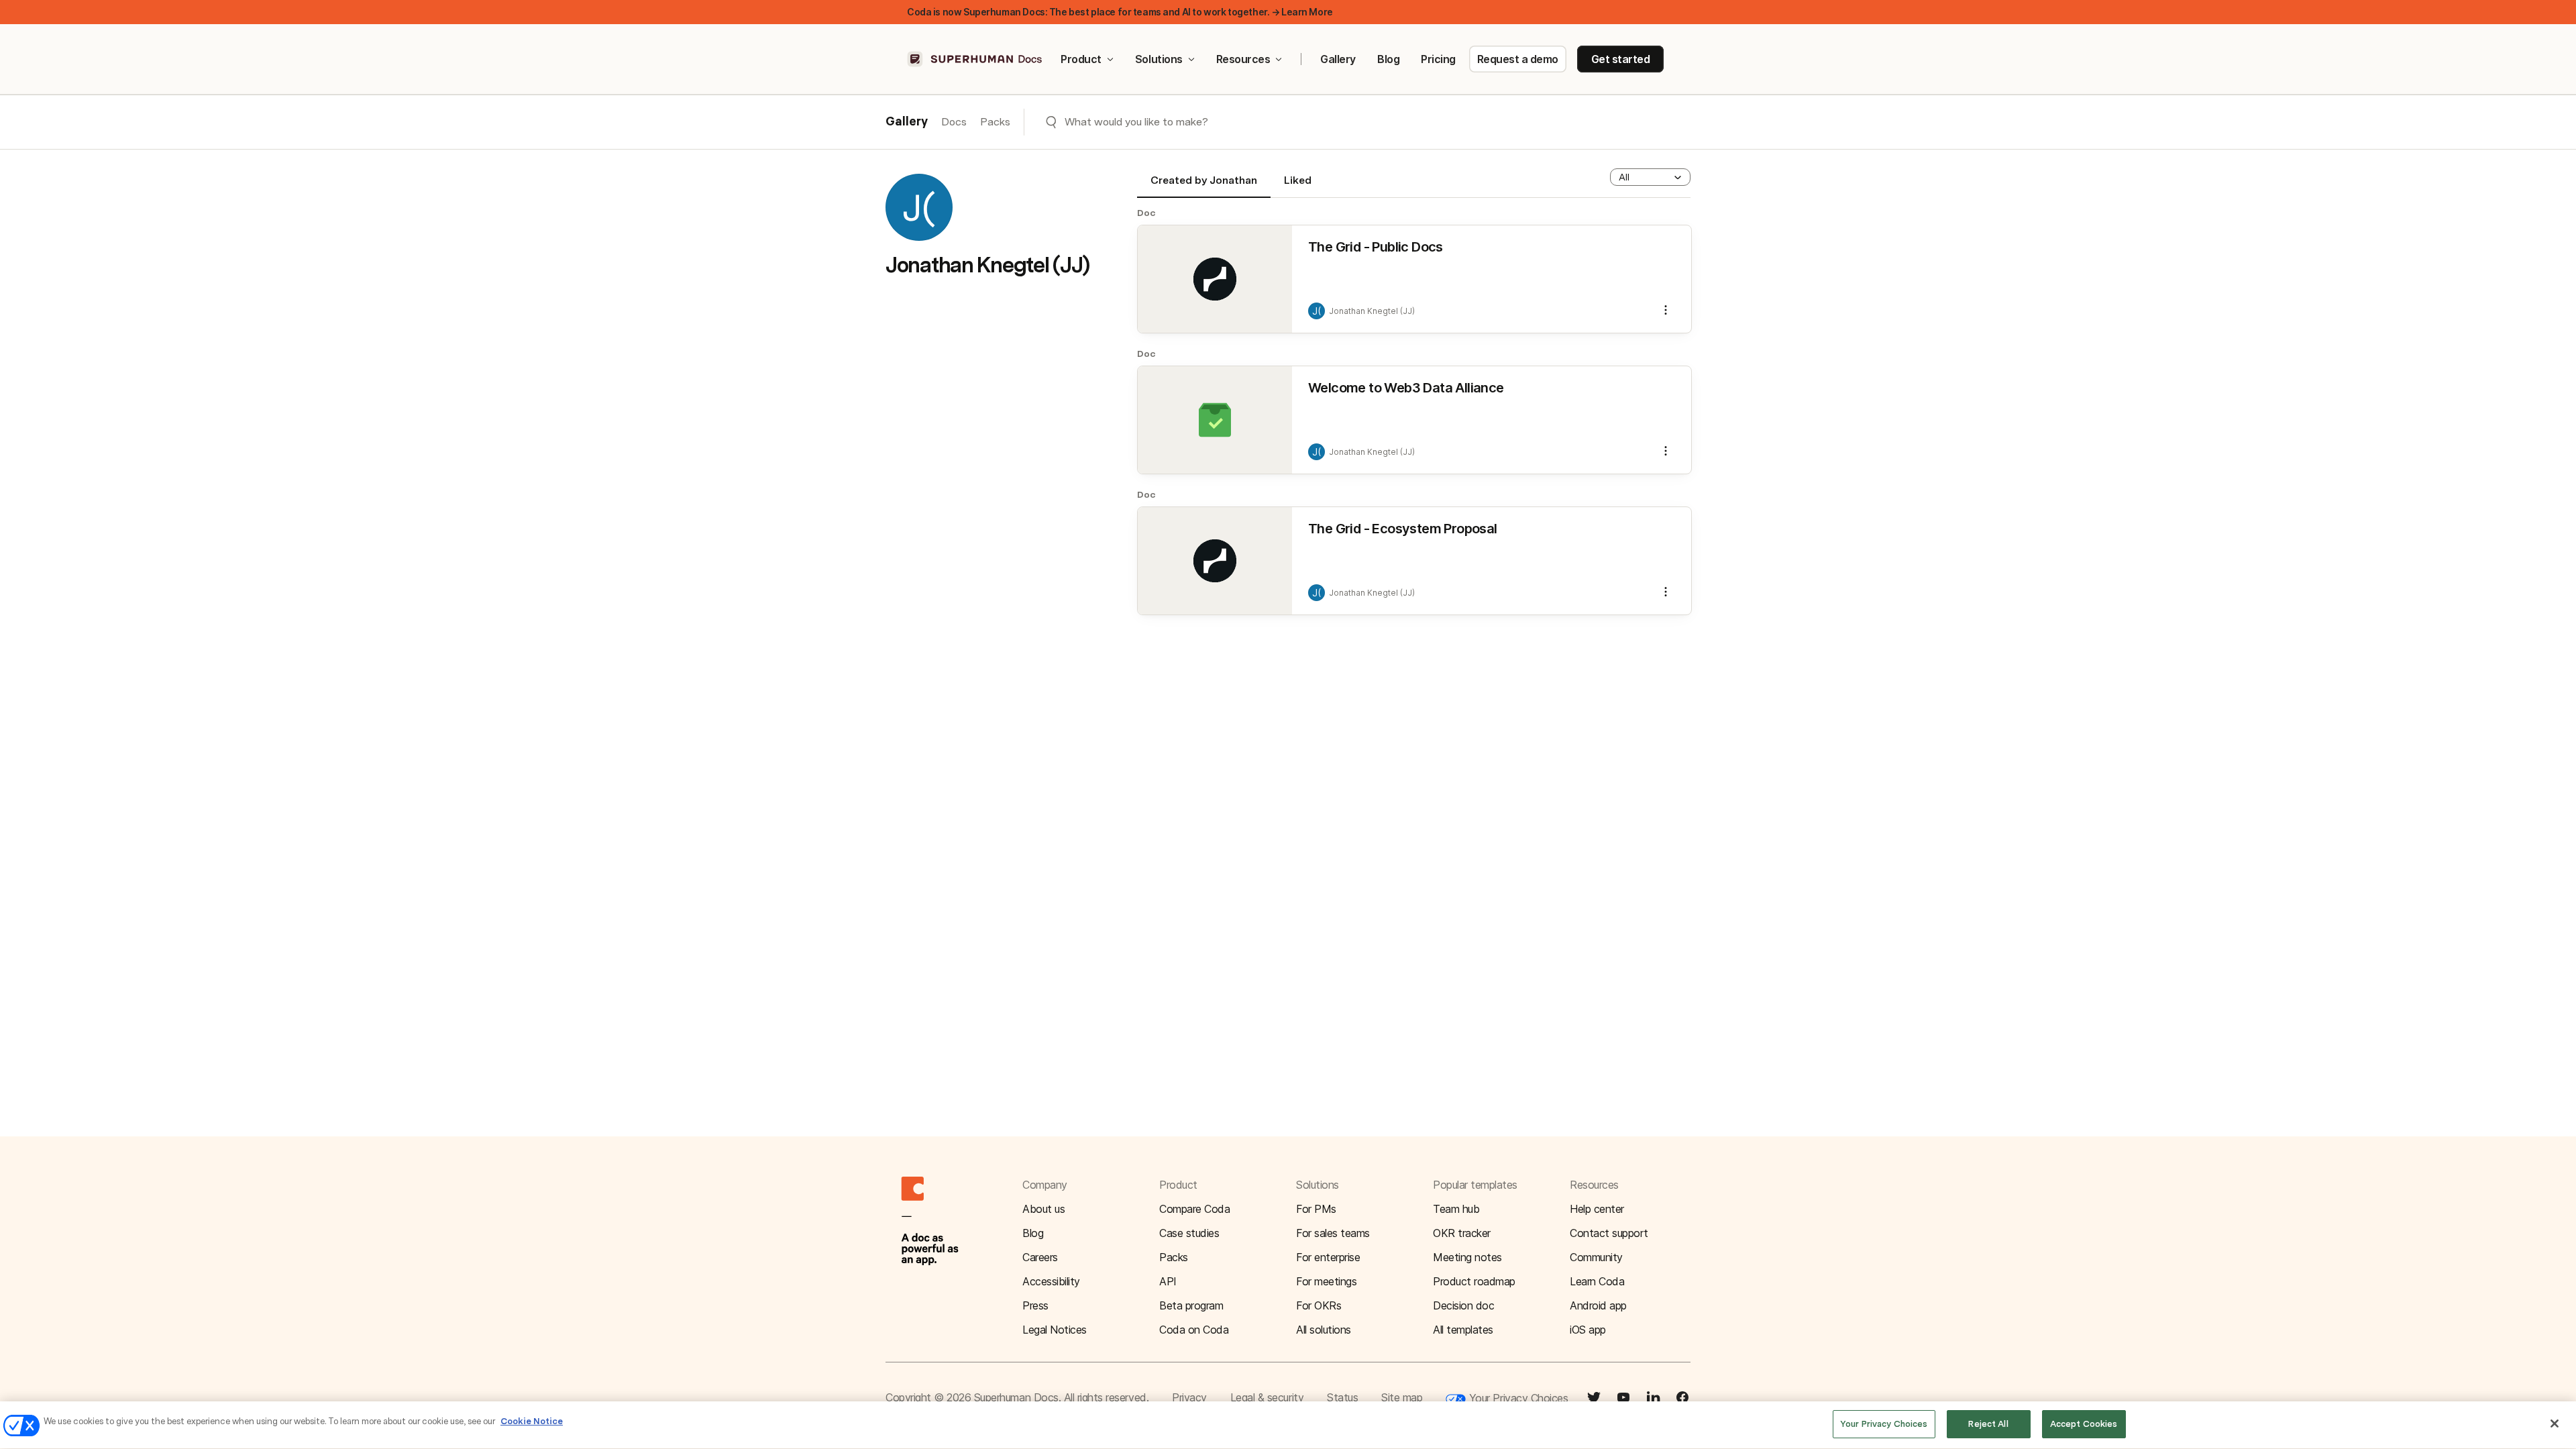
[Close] (2555, 1424)
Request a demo (1518, 59)
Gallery (1338, 59)
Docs (954, 122)
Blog (1388, 59)
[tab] (1204, 186)
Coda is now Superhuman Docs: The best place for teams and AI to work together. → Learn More (1120, 12)
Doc (1146, 213)
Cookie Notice (532, 1421)
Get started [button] (1621, 59)
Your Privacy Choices (1517, 1398)
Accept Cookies (2084, 1424)
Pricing (1438, 59)
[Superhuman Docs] (975, 59)
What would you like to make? (1136, 122)
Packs (995, 122)
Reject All (1988, 1424)
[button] (1650, 177)
